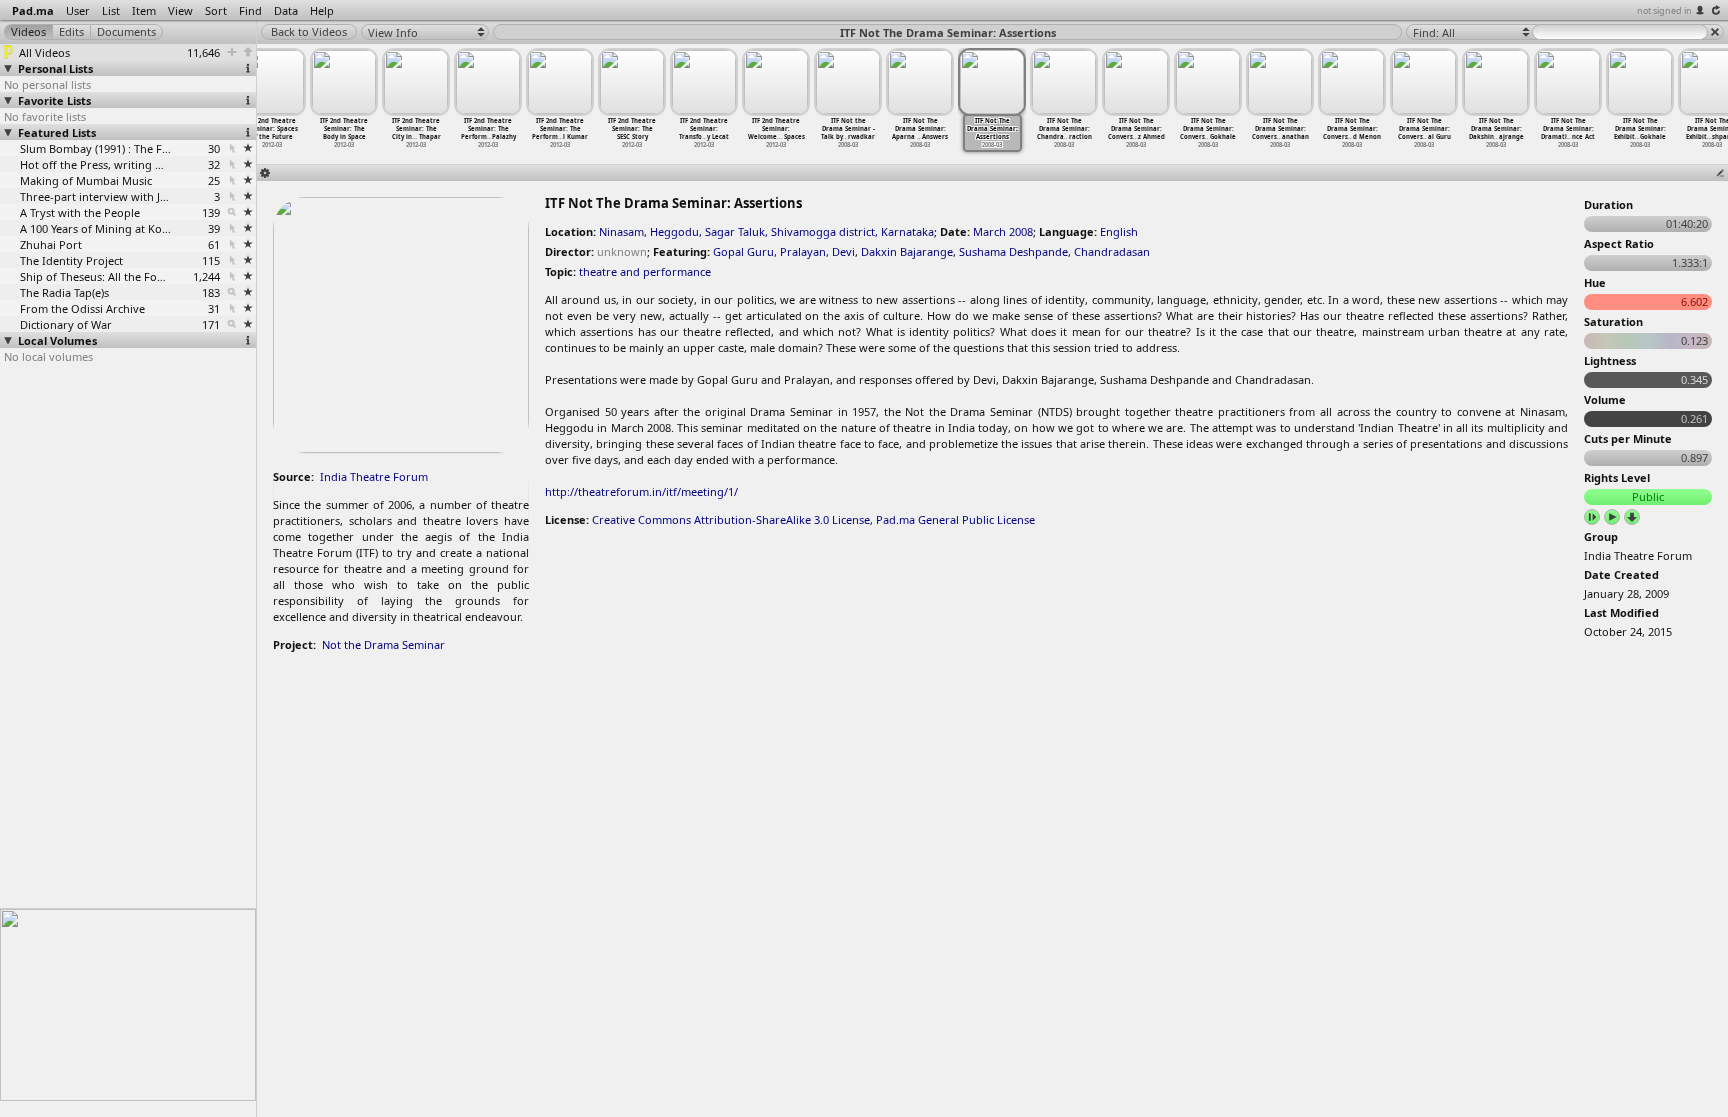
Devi (843, 251)
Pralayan (803, 251)
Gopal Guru (743, 251)
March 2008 (1003, 231)
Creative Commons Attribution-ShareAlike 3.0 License (731, 519)
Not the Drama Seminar (383, 644)
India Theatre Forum (374, 476)
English (1119, 231)
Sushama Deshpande (1013, 251)
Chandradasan (1112, 251)
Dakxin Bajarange (907, 251)
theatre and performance (645, 271)
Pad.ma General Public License (955, 519)
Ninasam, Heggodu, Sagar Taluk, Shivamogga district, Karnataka (766, 231)
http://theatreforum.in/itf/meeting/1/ (641, 491)
